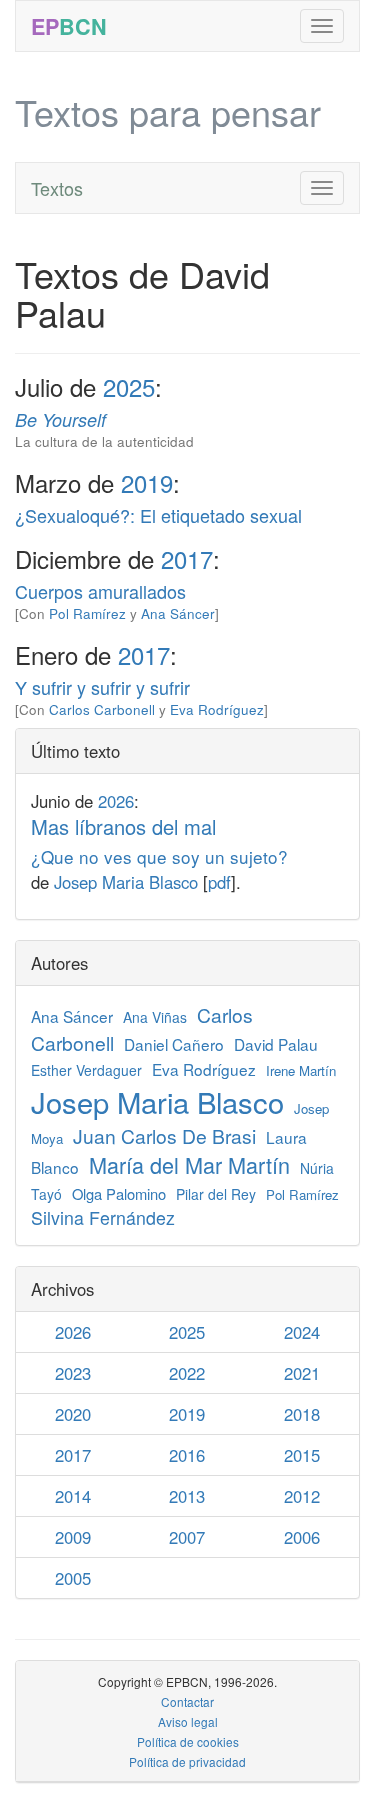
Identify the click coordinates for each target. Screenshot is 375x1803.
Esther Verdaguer (86, 1070)
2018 (302, 1414)
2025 (129, 386)
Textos (57, 188)
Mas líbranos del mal (159, 840)
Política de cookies (188, 1741)
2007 (187, 1537)
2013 (187, 1496)
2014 (73, 1496)
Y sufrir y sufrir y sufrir (102, 687)
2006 (302, 1537)
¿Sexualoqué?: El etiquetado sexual (158, 515)
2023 (73, 1373)
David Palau (276, 1044)
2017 (187, 558)
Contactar (187, 1701)
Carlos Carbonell (102, 709)
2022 (187, 1373)
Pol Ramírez (87, 613)
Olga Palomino (119, 1193)
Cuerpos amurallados (100, 591)
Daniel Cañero (174, 1044)
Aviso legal (188, 1721)
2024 (302, 1332)
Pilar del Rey (216, 1194)
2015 (302, 1455)
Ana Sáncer (178, 613)
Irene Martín (301, 1070)
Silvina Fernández (103, 1217)
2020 (73, 1414)
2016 (187, 1455)
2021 (302, 1373)
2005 (73, 1578)
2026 (116, 801)
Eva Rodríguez (217, 709)
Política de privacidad (187, 1761)
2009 (73, 1537)
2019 (147, 482)
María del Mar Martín (189, 1164)
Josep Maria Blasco (126, 882)
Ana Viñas (155, 1017)
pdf (219, 882)
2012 (302, 1496)
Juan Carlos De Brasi (164, 1135)
